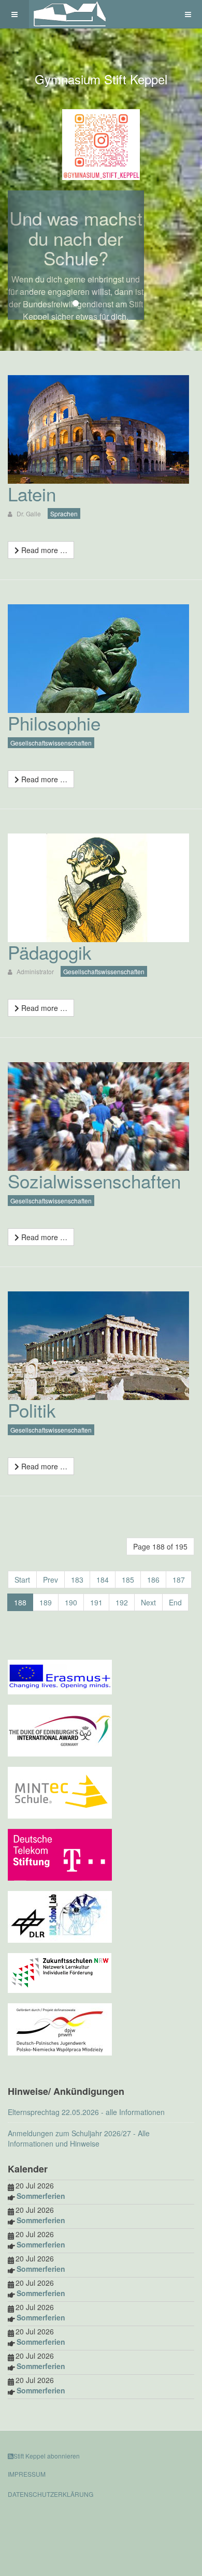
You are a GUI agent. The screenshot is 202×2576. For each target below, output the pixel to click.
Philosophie (54, 723)
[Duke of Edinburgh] (60, 1729)
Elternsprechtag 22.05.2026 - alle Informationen (86, 2112)
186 (153, 1580)
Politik (32, 1410)
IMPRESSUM (27, 2474)
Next (148, 1602)
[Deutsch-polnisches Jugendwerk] (60, 2028)
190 (71, 1602)
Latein (32, 494)
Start (22, 1580)
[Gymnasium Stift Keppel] (70, 14)
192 (122, 1602)
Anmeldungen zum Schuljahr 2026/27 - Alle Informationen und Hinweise (79, 2138)
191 (96, 1602)
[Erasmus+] (60, 1676)
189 (46, 1602)
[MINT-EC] (60, 1791)
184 (103, 1580)
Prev (51, 1580)
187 (179, 1580)
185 (128, 1580)
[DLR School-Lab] (60, 1915)
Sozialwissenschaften (94, 1181)
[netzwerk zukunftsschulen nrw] (60, 1972)
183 (77, 1580)
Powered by (55, 2522)
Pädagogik (50, 952)
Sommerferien (41, 2196)
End (175, 1602)
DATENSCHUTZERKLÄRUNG (51, 2494)
